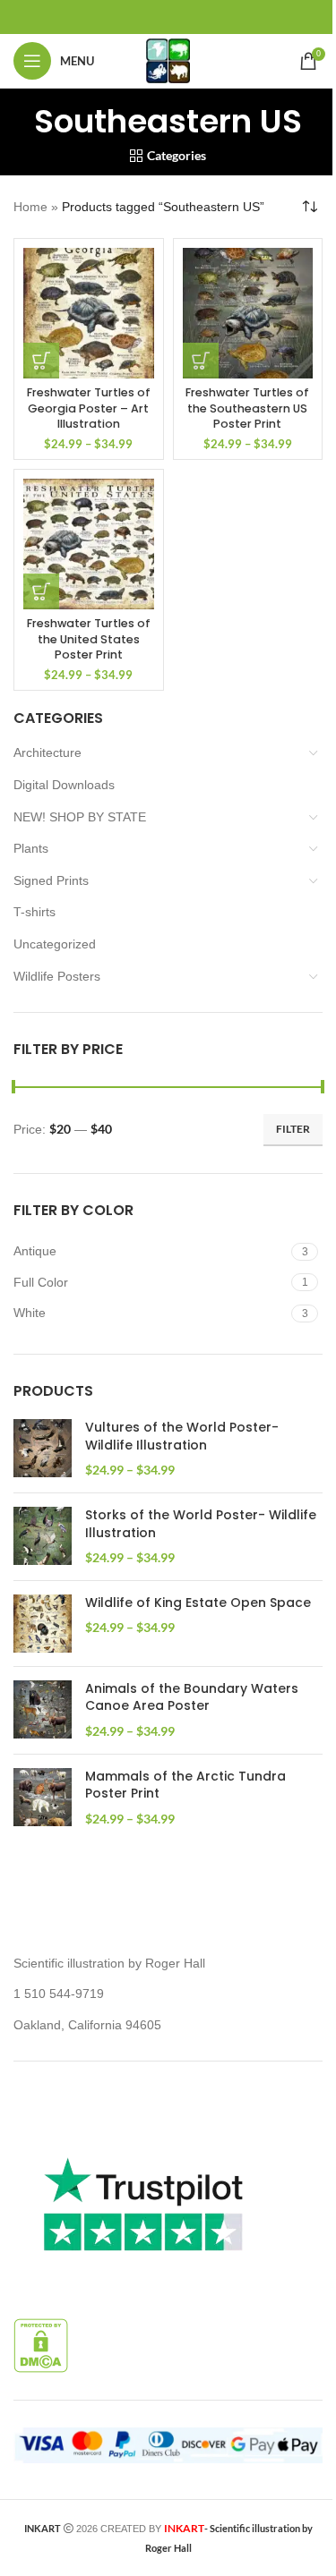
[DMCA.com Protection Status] (41, 2345)
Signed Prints (51, 880)
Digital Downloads (64, 785)
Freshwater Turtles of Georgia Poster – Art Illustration (89, 408)
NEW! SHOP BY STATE (80, 817)
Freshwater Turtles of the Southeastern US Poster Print (247, 408)
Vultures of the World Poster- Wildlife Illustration (182, 1437)
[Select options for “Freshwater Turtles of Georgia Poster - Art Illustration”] (41, 361)
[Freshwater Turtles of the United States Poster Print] (89, 544)
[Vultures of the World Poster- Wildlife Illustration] (43, 1449)
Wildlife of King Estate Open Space (198, 1603)
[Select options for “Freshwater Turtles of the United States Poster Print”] (41, 591)
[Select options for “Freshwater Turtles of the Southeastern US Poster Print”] (201, 361)
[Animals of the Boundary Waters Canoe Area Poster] (43, 1710)
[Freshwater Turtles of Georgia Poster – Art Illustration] (89, 313)
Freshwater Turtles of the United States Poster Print (89, 639)
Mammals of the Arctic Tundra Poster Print (185, 1785)
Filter (293, 1129)
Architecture (47, 752)
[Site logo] (168, 60)
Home (30, 207)
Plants (31, 848)
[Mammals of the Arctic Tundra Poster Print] (43, 1798)
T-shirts (34, 912)
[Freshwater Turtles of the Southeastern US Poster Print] (248, 313)
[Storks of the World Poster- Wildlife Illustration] (43, 1537)
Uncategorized (55, 944)
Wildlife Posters (57, 976)
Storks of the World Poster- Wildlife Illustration (201, 1524)
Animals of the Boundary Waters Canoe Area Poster (192, 1698)
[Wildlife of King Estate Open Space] (43, 1624)
